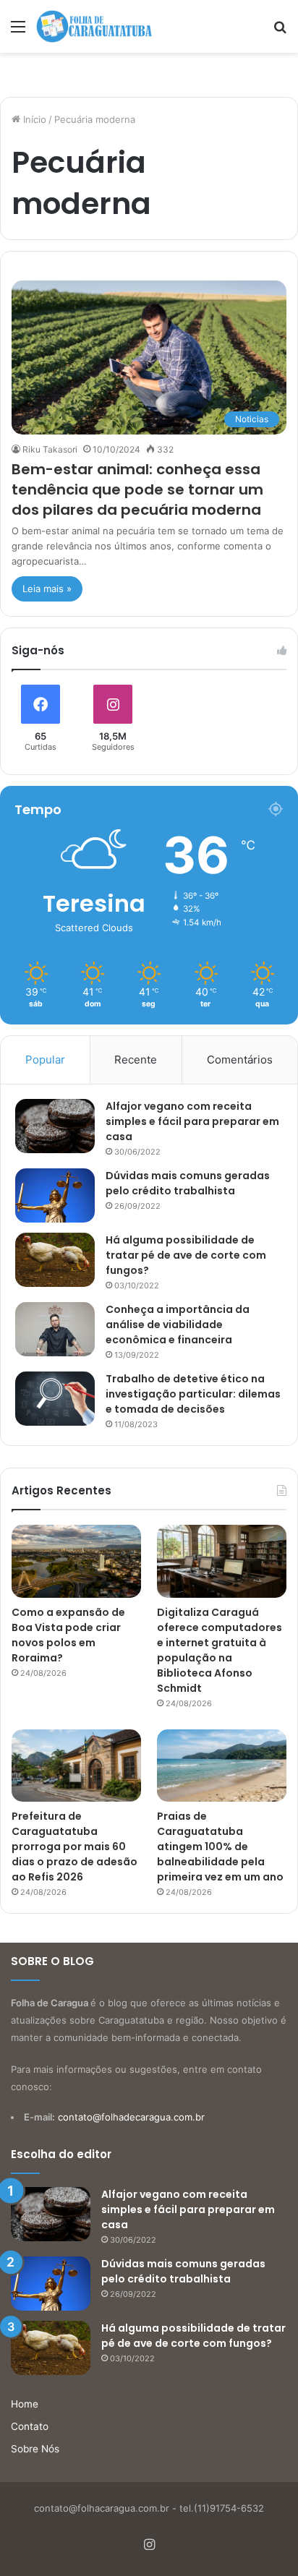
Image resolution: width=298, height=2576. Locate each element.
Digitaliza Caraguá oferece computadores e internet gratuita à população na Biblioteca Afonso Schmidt (220, 1650)
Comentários (240, 1060)
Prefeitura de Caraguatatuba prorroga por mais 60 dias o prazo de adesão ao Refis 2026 (74, 1847)
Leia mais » (47, 589)
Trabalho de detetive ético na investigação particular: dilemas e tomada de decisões (193, 1394)
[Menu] (18, 31)
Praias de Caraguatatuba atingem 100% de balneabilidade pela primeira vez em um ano (220, 1847)
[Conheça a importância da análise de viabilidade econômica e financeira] (55, 1329)
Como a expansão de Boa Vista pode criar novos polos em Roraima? (68, 1635)
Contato (30, 2426)
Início (33, 119)
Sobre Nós (35, 2449)
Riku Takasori (50, 449)
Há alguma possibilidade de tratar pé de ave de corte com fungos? (186, 1255)
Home (25, 2404)
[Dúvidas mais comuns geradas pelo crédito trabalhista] (55, 1195)
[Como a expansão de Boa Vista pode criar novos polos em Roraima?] (76, 1561)
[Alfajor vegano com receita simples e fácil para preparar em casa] (55, 1126)
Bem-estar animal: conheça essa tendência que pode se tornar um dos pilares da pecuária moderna (137, 489)
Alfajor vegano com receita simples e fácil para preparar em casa (192, 1121)
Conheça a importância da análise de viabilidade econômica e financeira (178, 1325)
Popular (45, 1060)
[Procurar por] (280, 31)
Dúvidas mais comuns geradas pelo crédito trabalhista (188, 1183)
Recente (136, 1060)
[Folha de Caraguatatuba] (94, 26)
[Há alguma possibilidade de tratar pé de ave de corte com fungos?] (55, 1260)
